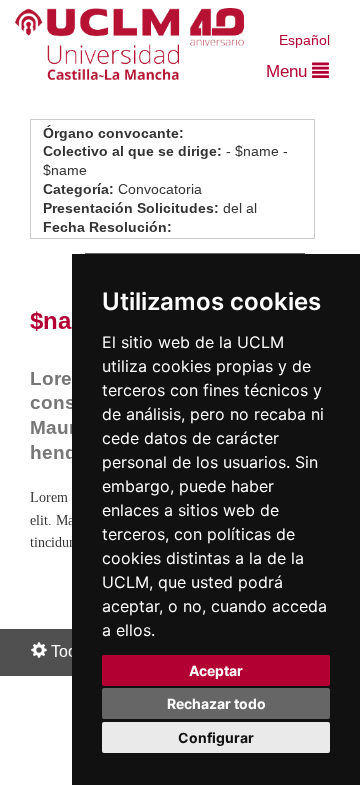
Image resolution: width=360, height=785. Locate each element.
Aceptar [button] (216, 670)
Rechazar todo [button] (216, 703)
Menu (289, 71)
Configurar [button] (216, 737)
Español (304, 40)
